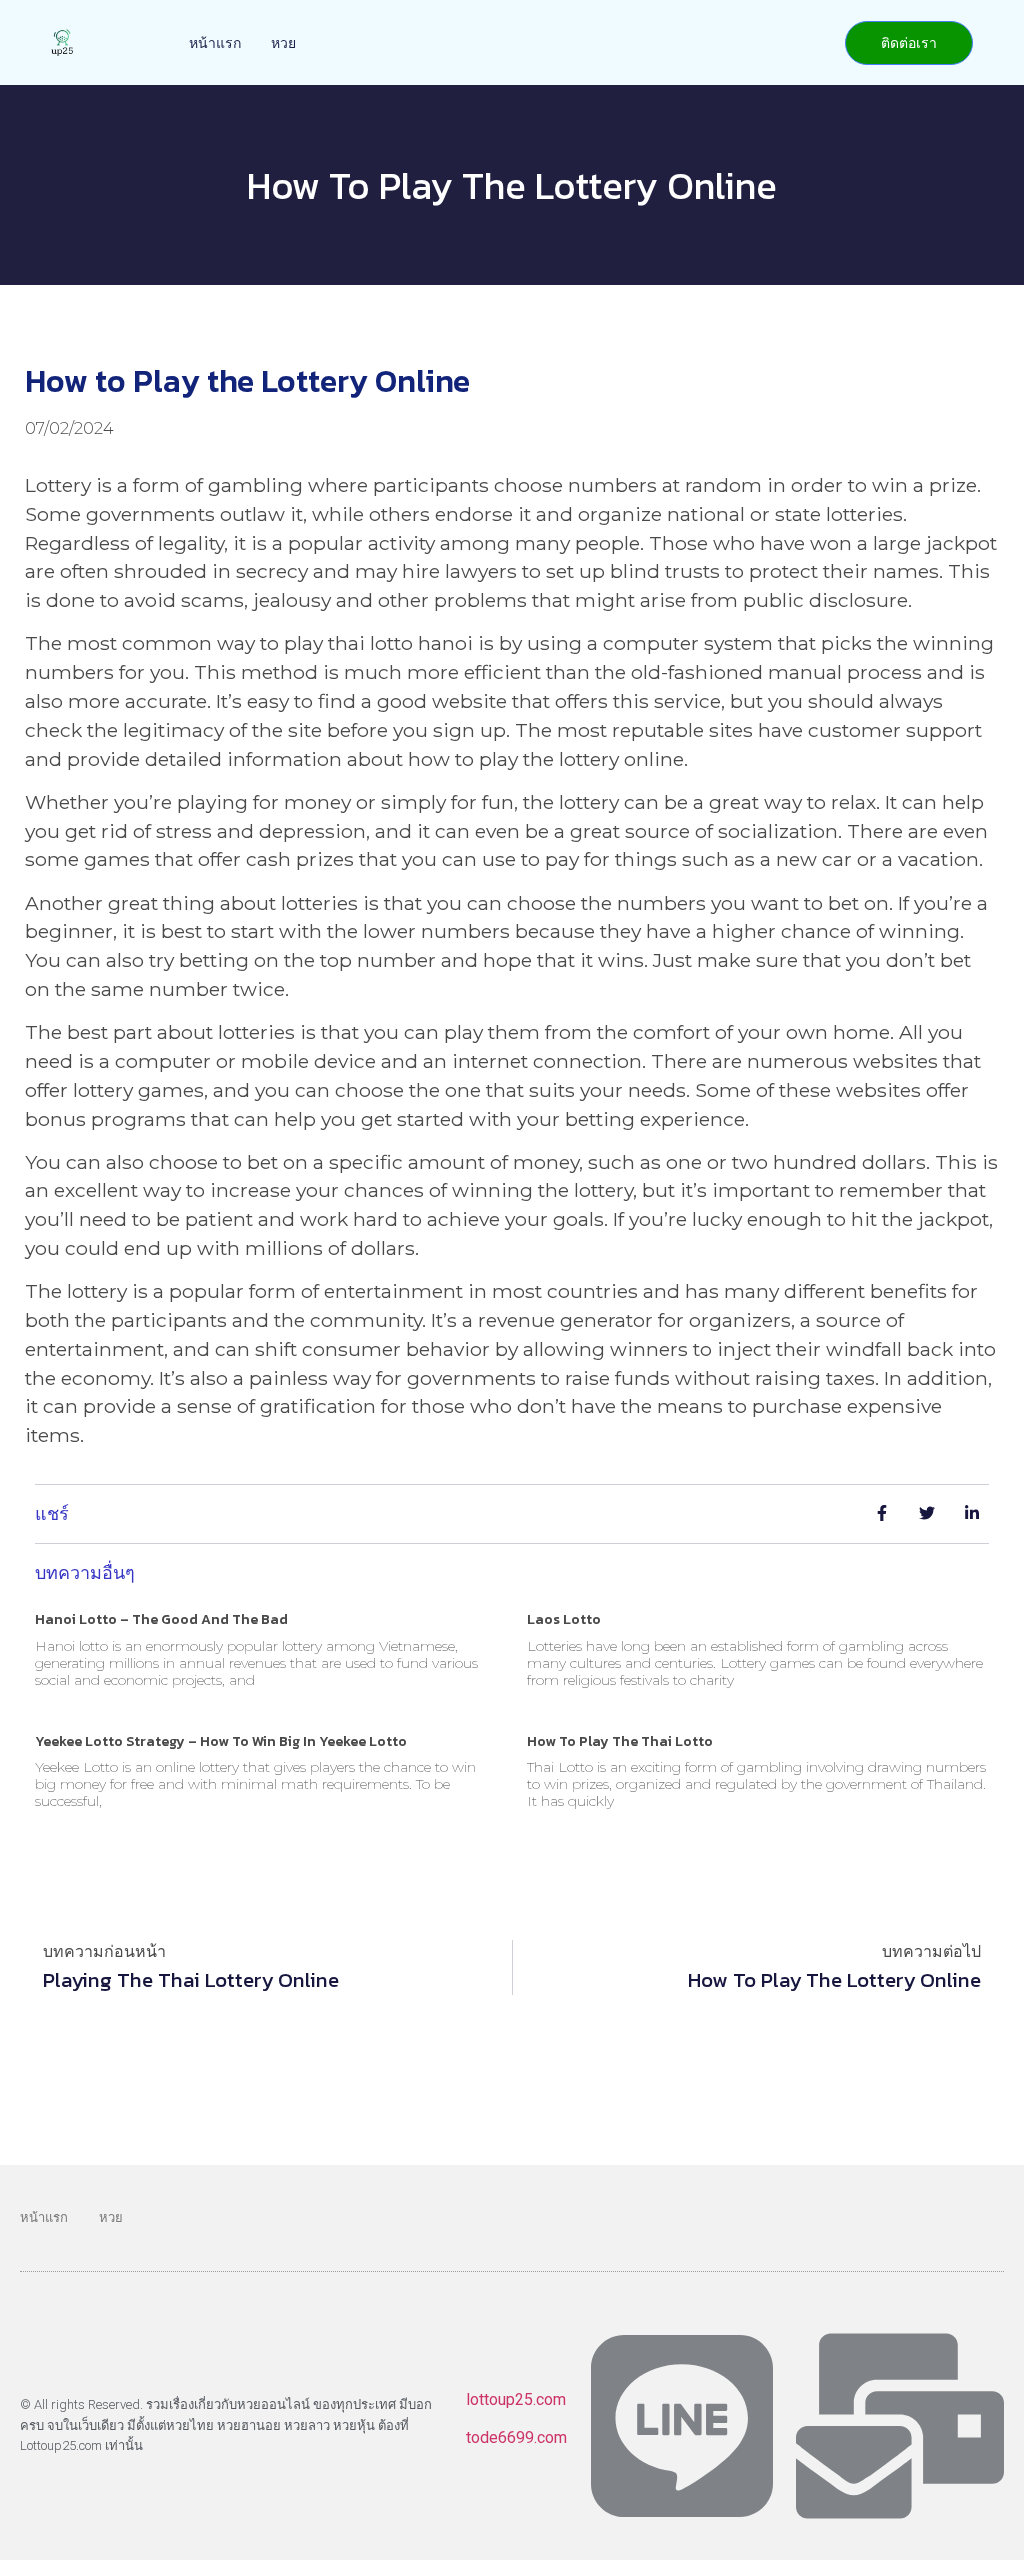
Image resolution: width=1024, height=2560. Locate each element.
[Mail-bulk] (900, 2426)
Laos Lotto (564, 1619)
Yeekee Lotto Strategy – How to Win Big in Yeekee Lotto (221, 1741)
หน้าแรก (215, 43)
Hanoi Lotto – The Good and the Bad (161, 1619)
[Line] (682, 2426)
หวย (283, 43)
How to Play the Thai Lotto (620, 1741)
